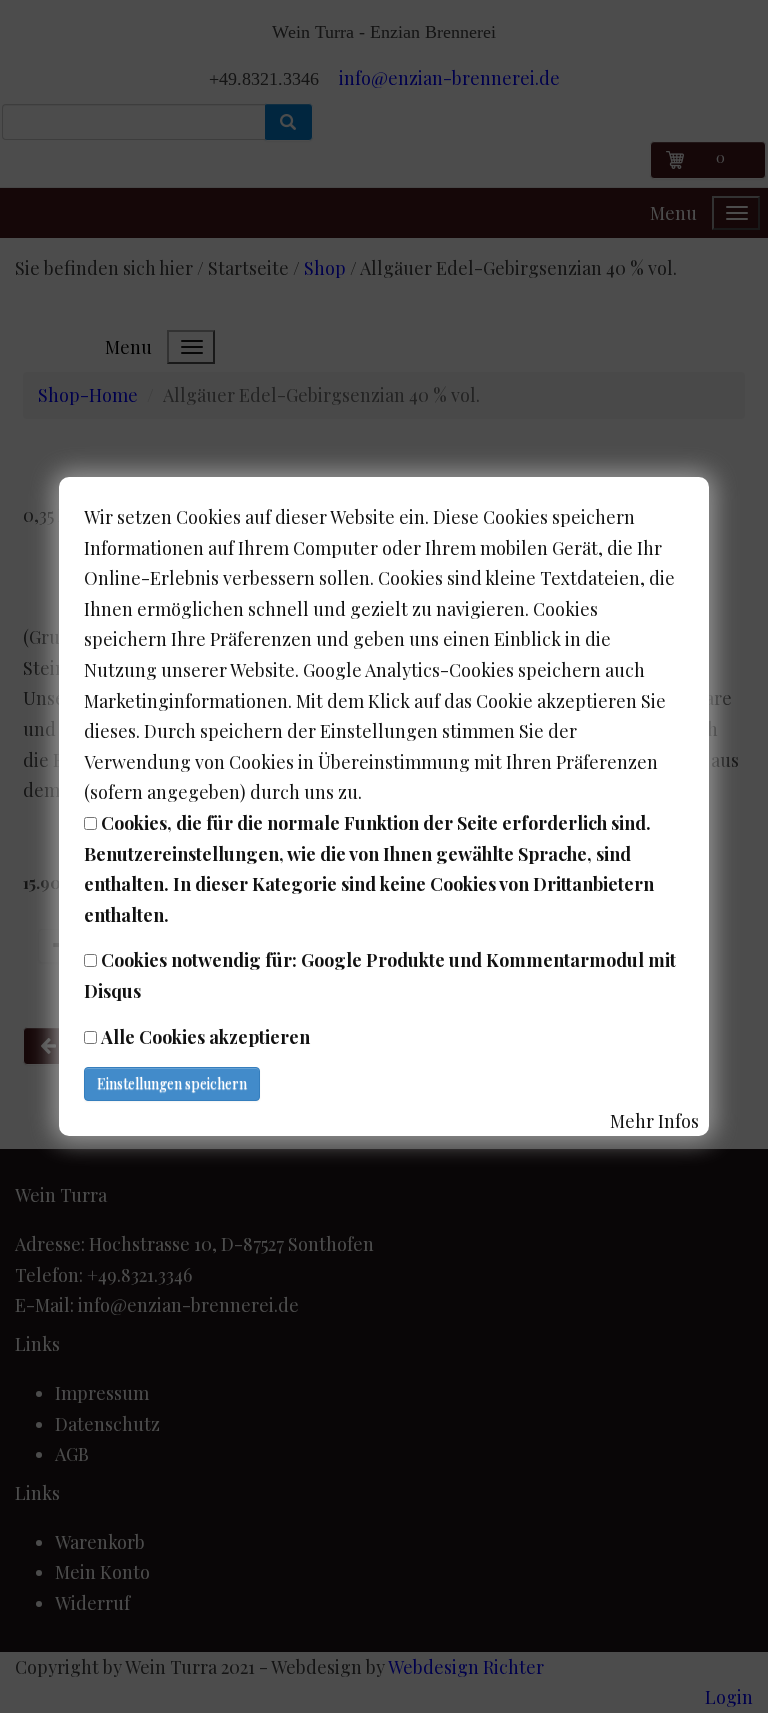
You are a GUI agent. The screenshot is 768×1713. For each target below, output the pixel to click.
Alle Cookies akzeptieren (205, 1037)
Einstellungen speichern (172, 1083)
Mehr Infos (654, 1121)
